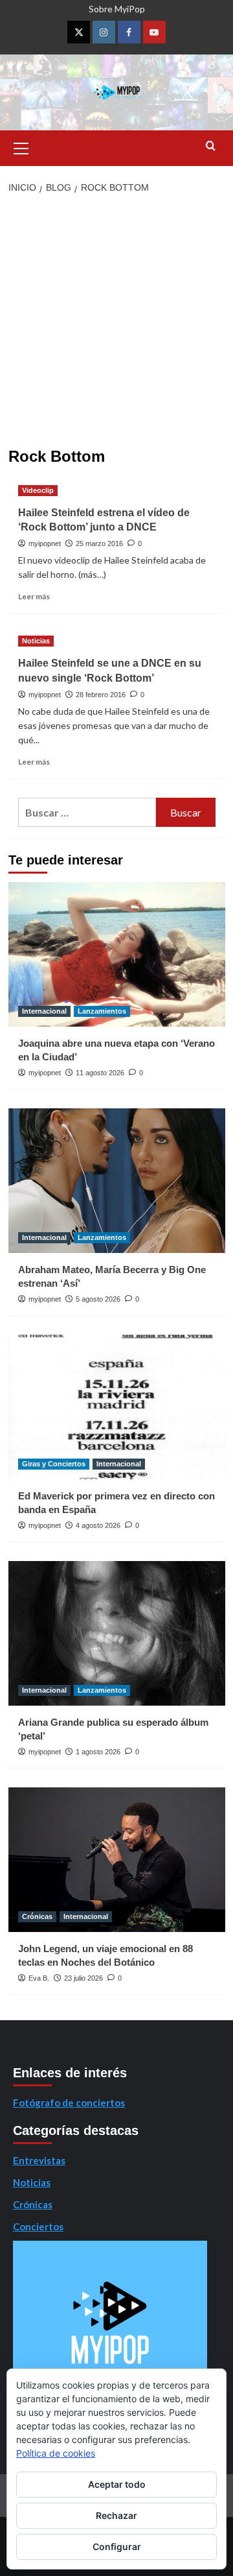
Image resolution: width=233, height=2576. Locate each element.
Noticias (36, 641)
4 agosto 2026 (98, 1525)
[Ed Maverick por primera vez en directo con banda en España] (117, 1407)
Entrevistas (39, 2160)
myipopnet (45, 543)
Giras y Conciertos (54, 1464)
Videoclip (38, 490)
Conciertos (38, 2226)
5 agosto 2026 (98, 1299)
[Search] (211, 146)
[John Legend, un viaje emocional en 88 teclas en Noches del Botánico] (117, 1860)
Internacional (44, 1011)
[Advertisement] (116, 325)
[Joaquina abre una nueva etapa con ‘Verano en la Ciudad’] (117, 954)
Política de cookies (56, 2453)
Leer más (34, 596)
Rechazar (116, 2515)
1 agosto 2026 (98, 1752)
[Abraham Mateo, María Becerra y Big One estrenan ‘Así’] (117, 1181)
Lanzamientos (102, 1011)
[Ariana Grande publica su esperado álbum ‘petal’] (117, 1633)
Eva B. (39, 1978)
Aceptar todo (117, 2484)
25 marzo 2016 (99, 543)
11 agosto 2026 (100, 1073)
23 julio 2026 (83, 1978)
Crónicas (37, 1916)
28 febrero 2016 (101, 695)
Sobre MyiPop (117, 9)
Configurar (117, 2546)
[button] (21, 147)
